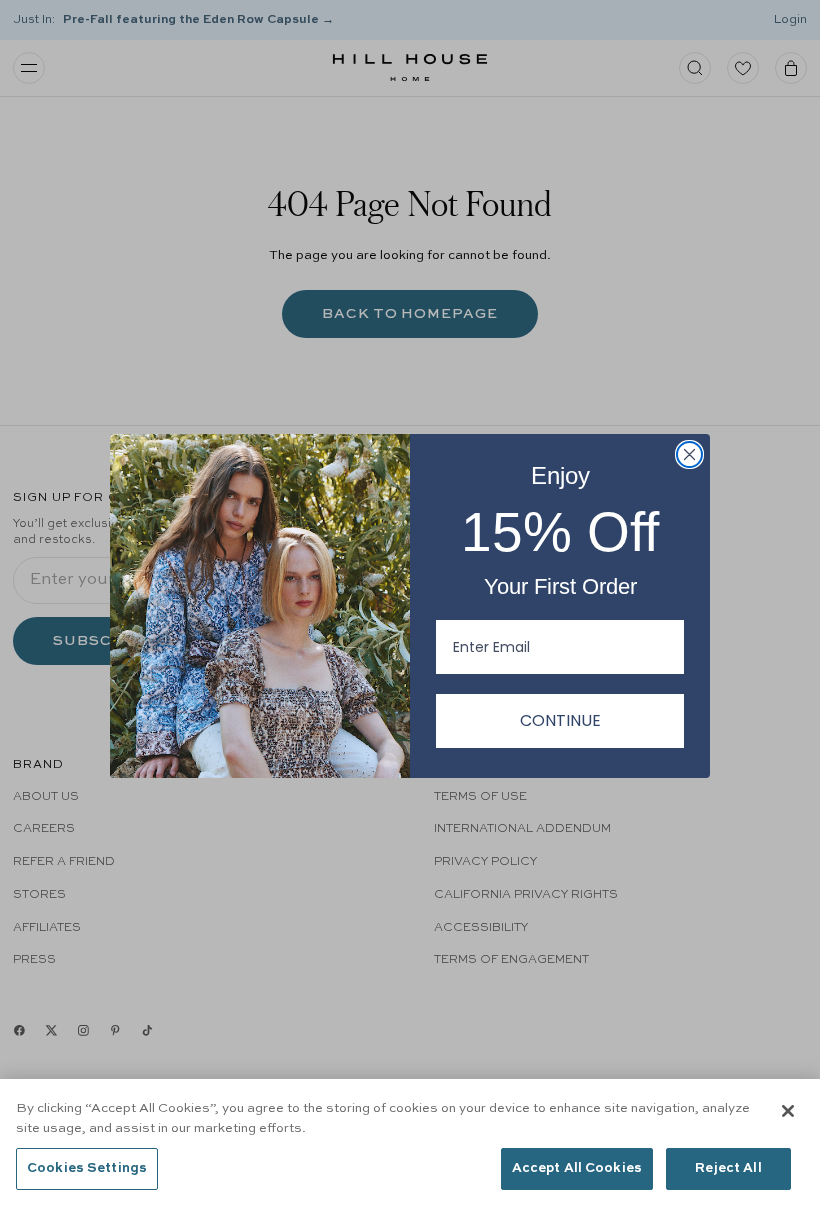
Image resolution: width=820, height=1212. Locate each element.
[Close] (788, 1111)
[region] (410, 1145)
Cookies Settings (87, 1168)
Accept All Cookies (577, 1168)
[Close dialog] (689, 454)
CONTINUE (560, 720)
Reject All (728, 1168)
